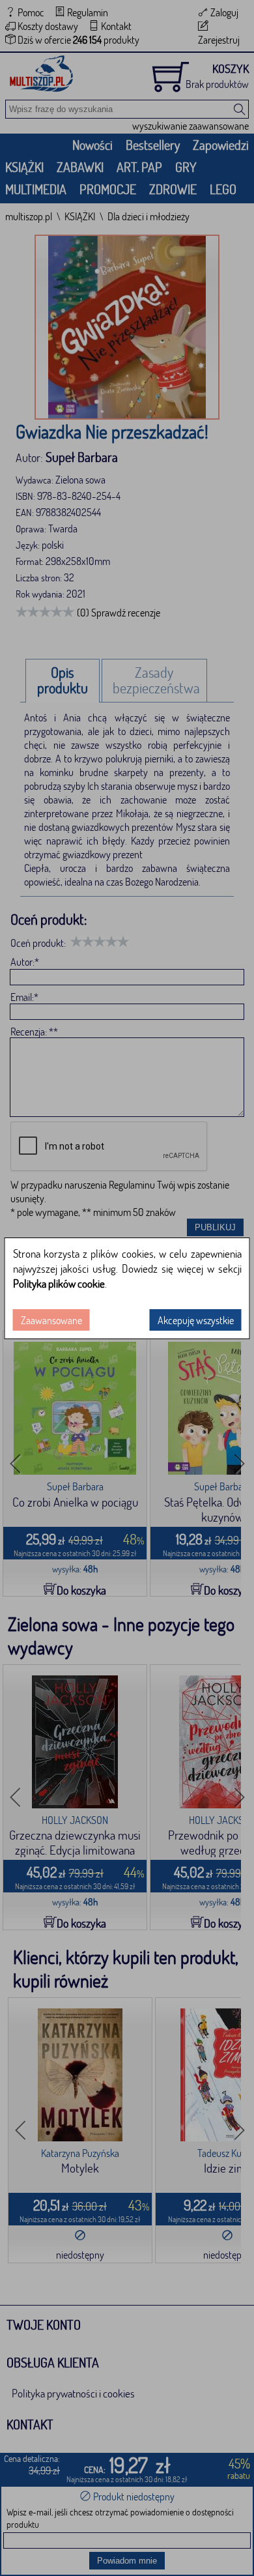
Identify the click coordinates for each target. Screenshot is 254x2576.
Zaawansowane (51, 1320)
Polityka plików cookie (59, 1283)
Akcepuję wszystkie (196, 1320)
